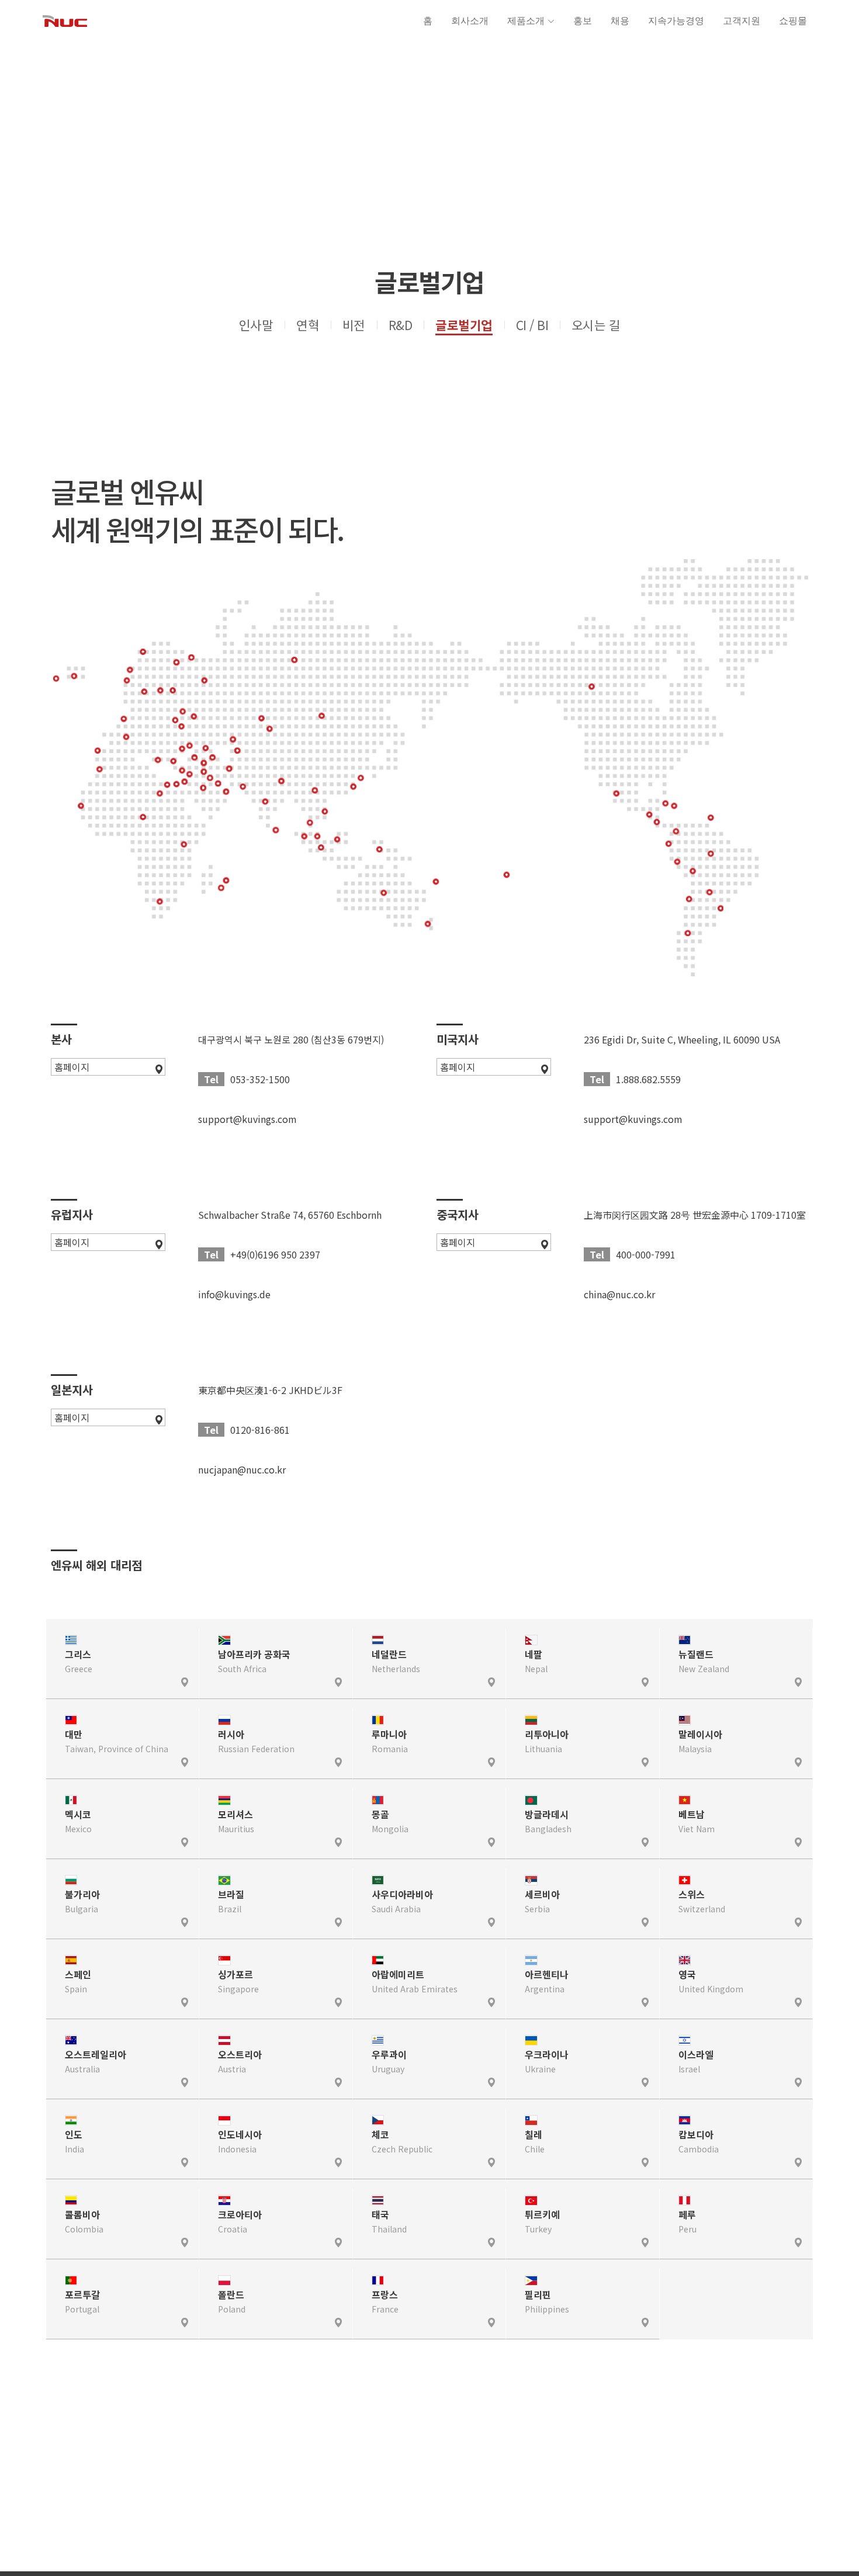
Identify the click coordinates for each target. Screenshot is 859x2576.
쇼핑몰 (793, 21)
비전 (354, 325)
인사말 (256, 325)
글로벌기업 (464, 325)
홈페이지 (72, 1067)
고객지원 (742, 21)
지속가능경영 (676, 21)
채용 (620, 21)
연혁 (308, 325)
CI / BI (532, 325)
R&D (400, 325)
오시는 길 (596, 325)
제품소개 (526, 21)
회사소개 (470, 21)
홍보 (583, 21)
